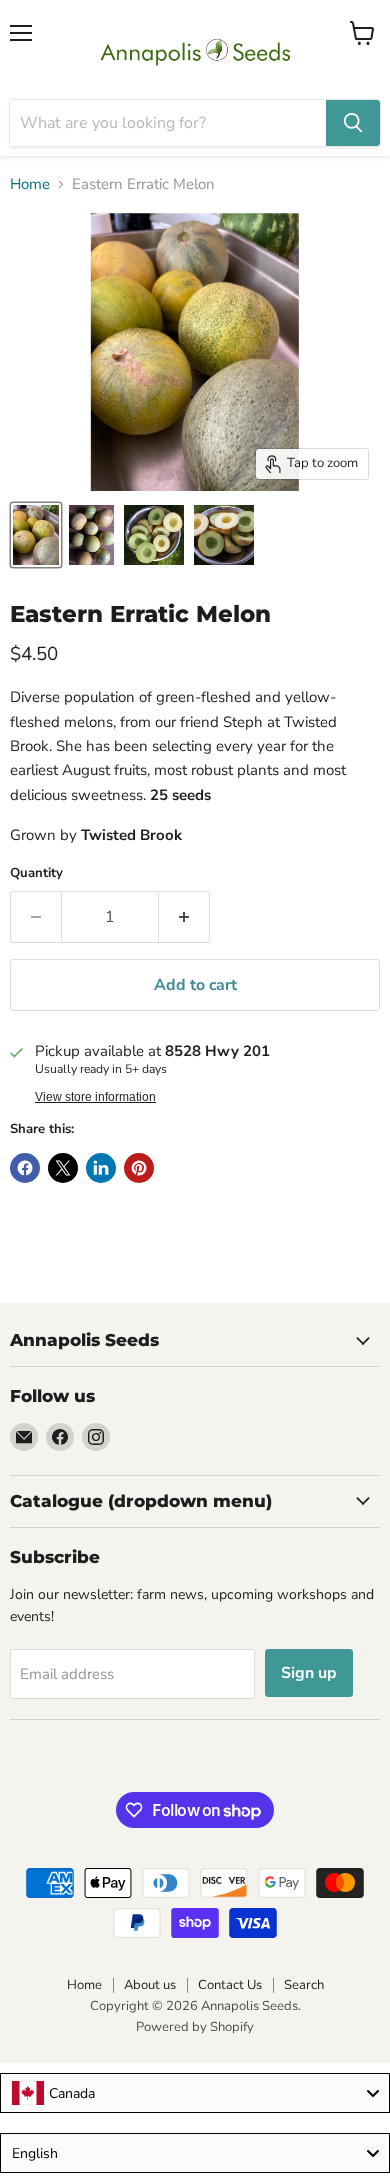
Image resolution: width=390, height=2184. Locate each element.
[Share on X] (63, 1168)
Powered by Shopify (195, 2027)
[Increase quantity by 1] (184, 917)
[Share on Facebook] (25, 1168)
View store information (95, 1097)
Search (304, 1985)
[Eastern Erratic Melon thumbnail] (36, 535)
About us (150, 1985)
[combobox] (195, 2093)
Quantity (36, 873)
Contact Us (230, 1985)
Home (30, 184)
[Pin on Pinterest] (139, 1168)
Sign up (309, 1673)
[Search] (353, 123)
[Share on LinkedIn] (101, 1168)
